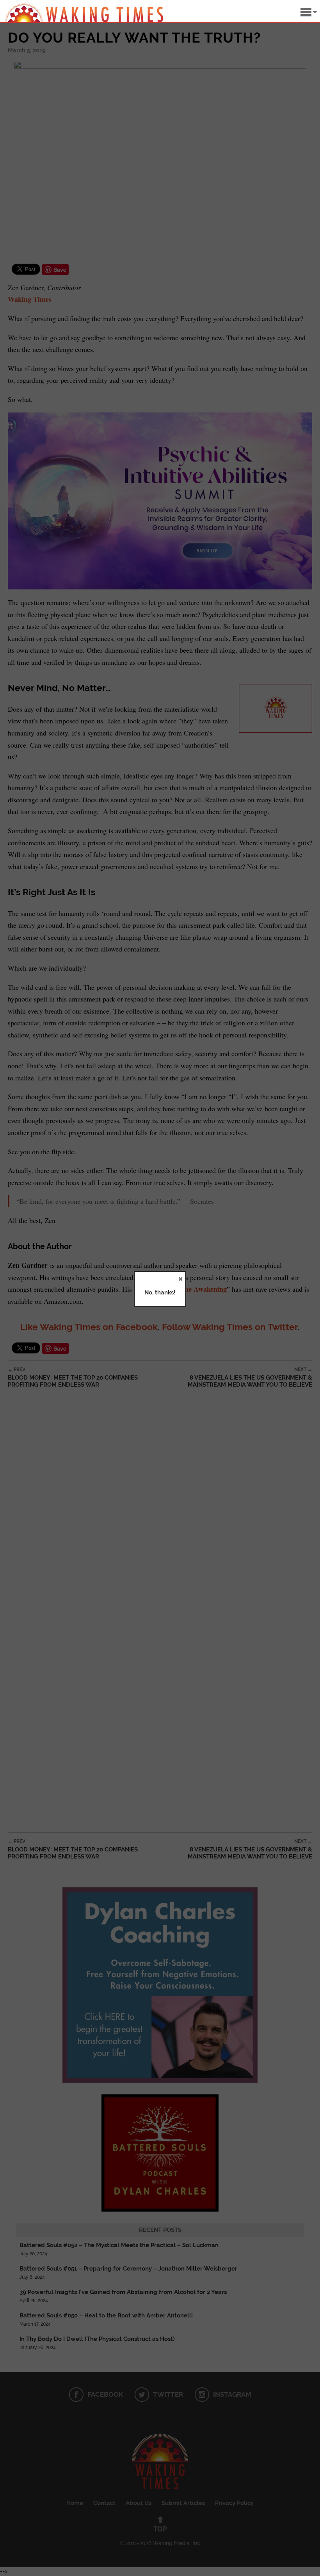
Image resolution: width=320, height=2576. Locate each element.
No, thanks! (160, 1292)
